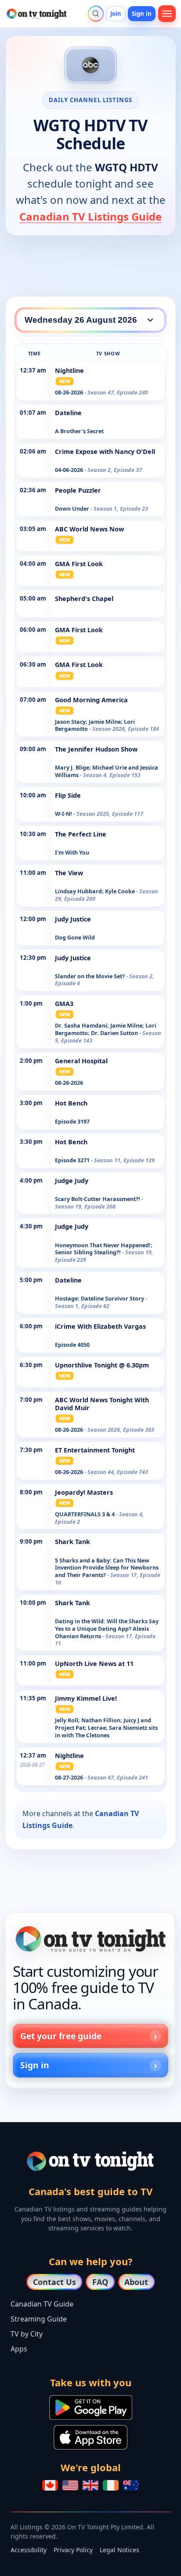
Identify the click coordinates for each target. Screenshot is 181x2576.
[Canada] (50, 2485)
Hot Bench (71, 1103)
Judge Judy (72, 1181)
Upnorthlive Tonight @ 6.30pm (102, 1365)
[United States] (70, 2485)
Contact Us (54, 2282)
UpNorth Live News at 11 (94, 1664)
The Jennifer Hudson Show (96, 749)
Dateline (68, 413)
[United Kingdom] (90, 2485)
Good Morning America (91, 700)
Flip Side (68, 795)
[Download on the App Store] (90, 2437)
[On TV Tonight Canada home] (90, 1939)
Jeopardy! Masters (84, 1492)
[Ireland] (111, 2485)
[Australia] (131, 2485)
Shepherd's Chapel (84, 599)
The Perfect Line (81, 834)
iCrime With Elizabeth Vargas (100, 1326)
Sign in (142, 14)
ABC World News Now (89, 529)
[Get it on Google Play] (91, 2407)
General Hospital (81, 1061)
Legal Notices (119, 2550)
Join (116, 14)
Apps (19, 2349)
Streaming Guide (39, 2319)
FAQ (100, 2282)
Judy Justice (73, 919)
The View (69, 873)
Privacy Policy (73, 2550)
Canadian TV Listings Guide (90, 216)
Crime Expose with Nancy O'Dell (105, 451)
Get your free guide (61, 2036)
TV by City (27, 2334)
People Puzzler (78, 490)
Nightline (69, 370)
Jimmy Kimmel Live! (86, 1698)
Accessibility (29, 2550)
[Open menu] (167, 14)
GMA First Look (79, 564)
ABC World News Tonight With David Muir (102, 1404)
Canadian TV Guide (42, 2304)
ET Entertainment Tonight (95, 1450)
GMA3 (64, 1004)
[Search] (96, 14)
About (136, 2282)
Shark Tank (72, 1542)
